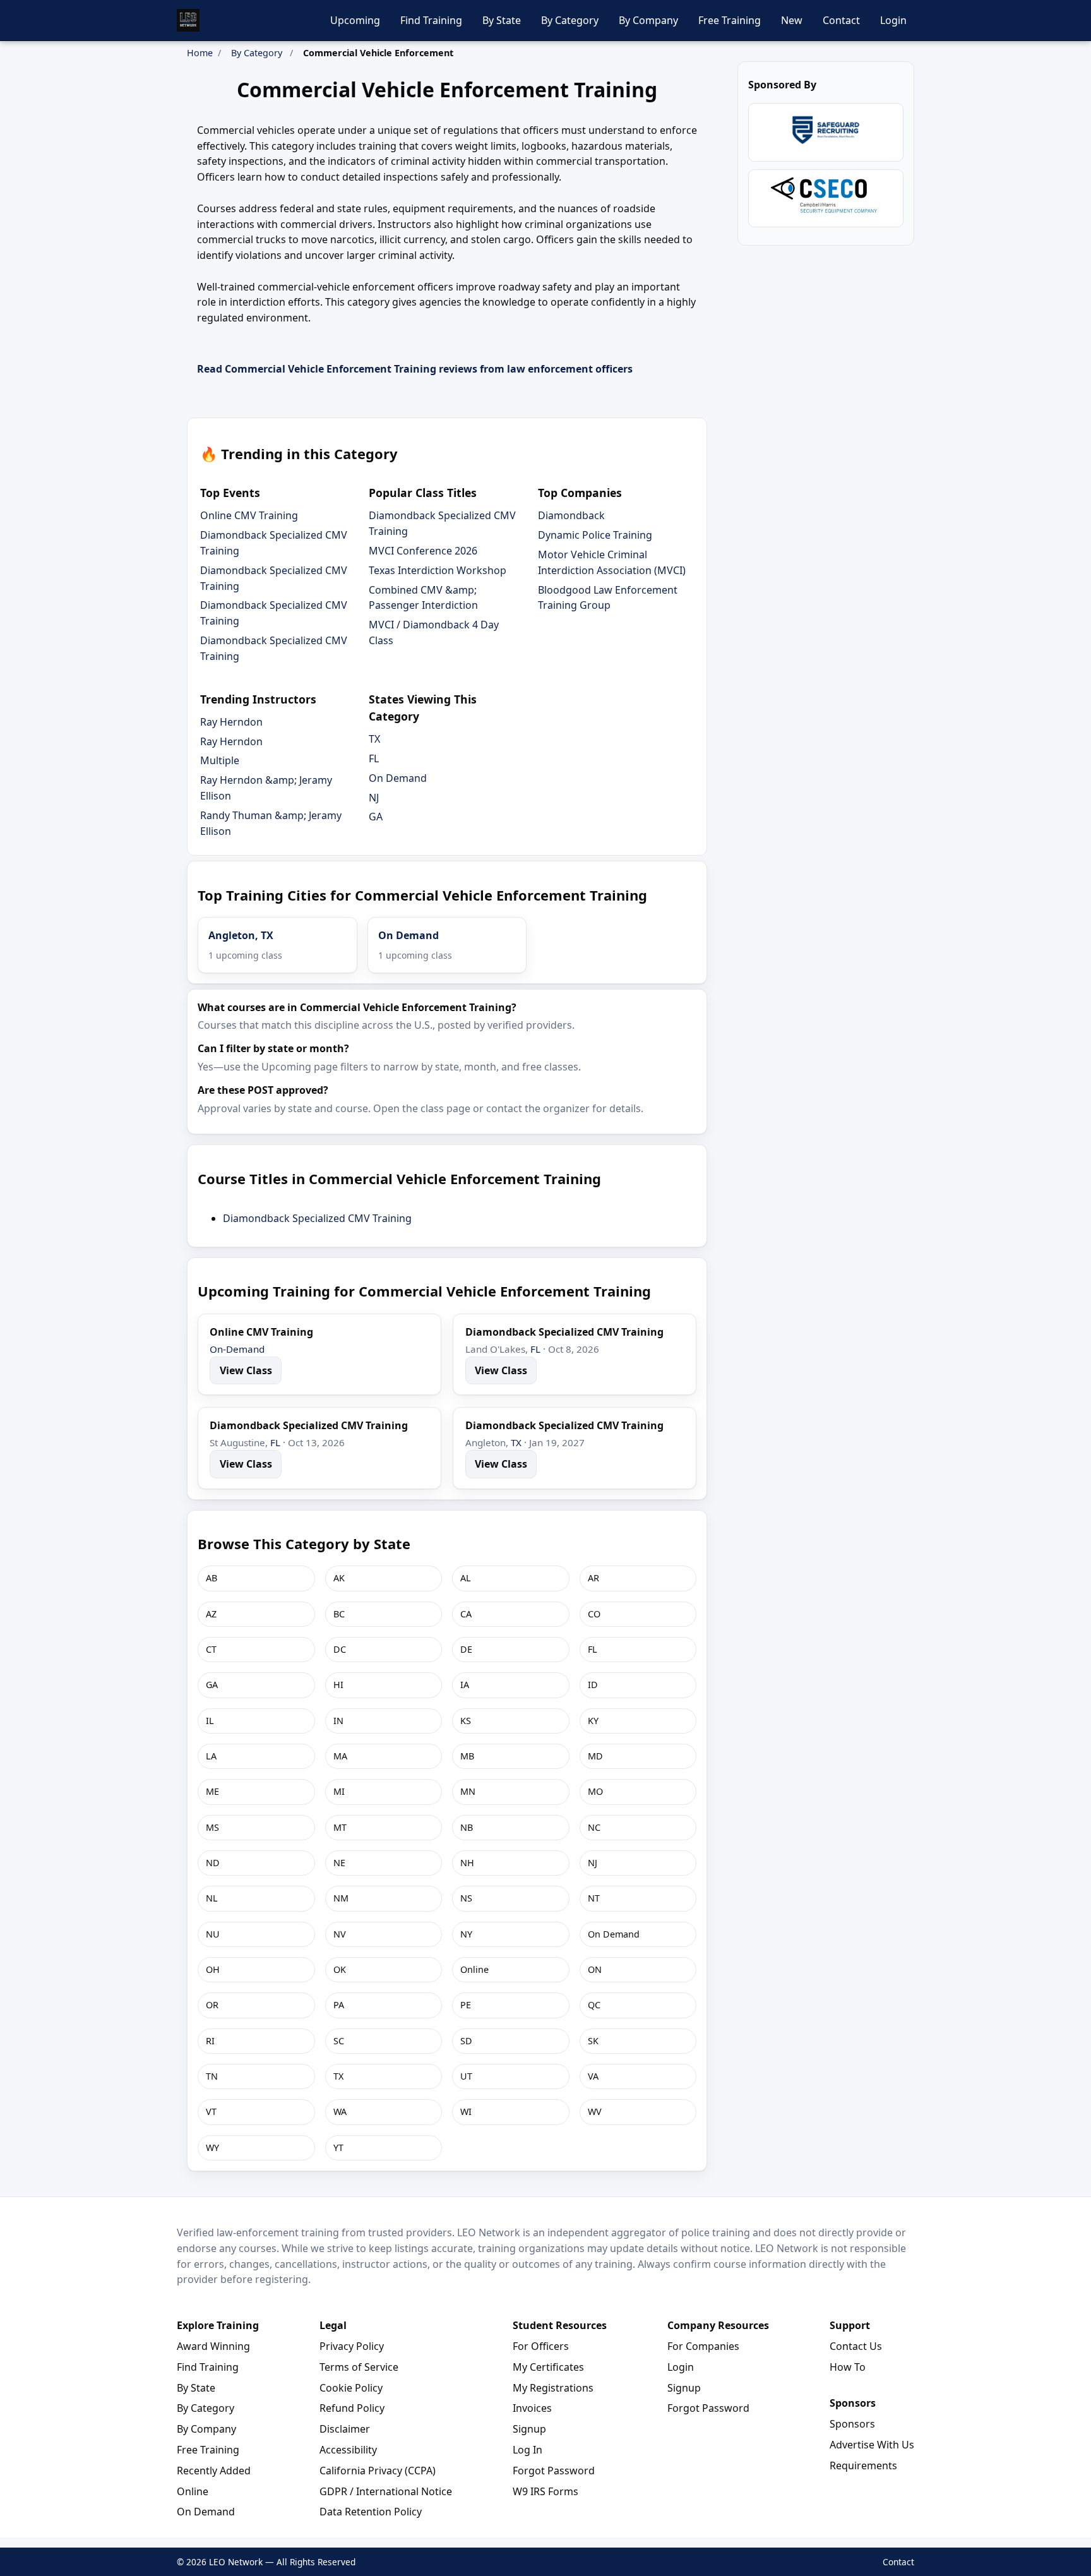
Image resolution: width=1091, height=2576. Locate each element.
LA (211, 1756)
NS (466, 1898)
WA (340, 2112)
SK (593, 2041)
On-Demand (237, 1349)
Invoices (532, 2408)
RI (210, 2041)
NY (466, 1934)
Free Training (730, 20)
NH (467, 1863)
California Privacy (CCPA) (378, 2471)
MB (467, 1756)
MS (212, 1827)
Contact (841, 20)
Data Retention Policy (371, 2512)
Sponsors (852, 2424)
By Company (648, 20)
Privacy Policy (352, 2346)
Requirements (863, 2465)
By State (502, 20)
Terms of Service (359, 2367)
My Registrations (553, 2388)
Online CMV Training (249, 515)
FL (374, 758)
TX (374, 739)
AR (593, 1578)
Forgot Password (554, 2471)
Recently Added (214, 2471)
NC (594, 1827)
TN (212, 2076)
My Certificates (548, 2367)
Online (474, 1969)
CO (594, 1614)
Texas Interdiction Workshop (438, 570)
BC (339, 1614)
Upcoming (355, 20)
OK (340, 1969)
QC (594, 2005)
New (792, 20)
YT (338, 2148)
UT (466, 2076)
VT (211, 2112)
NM (341, 1898)
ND (213, 1863)
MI (339, 1791)
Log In (528, 2450)
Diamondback (571, 515)
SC (339, 2041)
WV (595, 2112)
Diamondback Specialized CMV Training (317, 1218)
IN (338, 1721)
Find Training (431, 20)
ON (595, 1969)
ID (593, 1685)
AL (466, 1578)
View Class (246, 1370)
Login (893, 20)
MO (595, 1791)
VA (593, 2076)
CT (211, 1649)
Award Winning (213, 2346)
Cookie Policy (351, 2388)
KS (466, 1721)
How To (848, 2367)
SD (466, 2041)
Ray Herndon (231, 722)
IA (465, 1685)
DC (340, 1649)
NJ (374, 798)
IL (210, 1721)
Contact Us (856, 2346)
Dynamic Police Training (595, 535)
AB (212, 1578)
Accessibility (348, 2450)
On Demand (398, 778)
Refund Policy (352, 2408)
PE (466, 2005)
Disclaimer (345, 2429)
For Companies (703, 2346)
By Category (570, 20)
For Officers (541, 2346)
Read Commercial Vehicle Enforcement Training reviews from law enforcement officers (415, 369)
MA (340, 1756)
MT (340, 1827)
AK (339, 1578)
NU (213, 1934)
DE (466, 1649)
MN (468, 1791)
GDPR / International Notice (386, 2491)
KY (593, 1721)
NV (340, 1934)
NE (339, 1863)
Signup (529, 2429)
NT (594, 1898)
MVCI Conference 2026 (423, 551)
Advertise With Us (872, 2445)
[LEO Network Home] (188, 20)
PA (339, 2005)
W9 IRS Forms (545, 2491)
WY (212, 2148)
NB (467, 1827)
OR (212, 2005)
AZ (211, 1614)
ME (212, 1791)
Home (200, 53)
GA (376, 817)
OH (213, 1969)
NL (212, 1898)
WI (466, 2112)
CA (466, 1614)
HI (338, 1685)
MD (595, 1756)
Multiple (220, 760)
